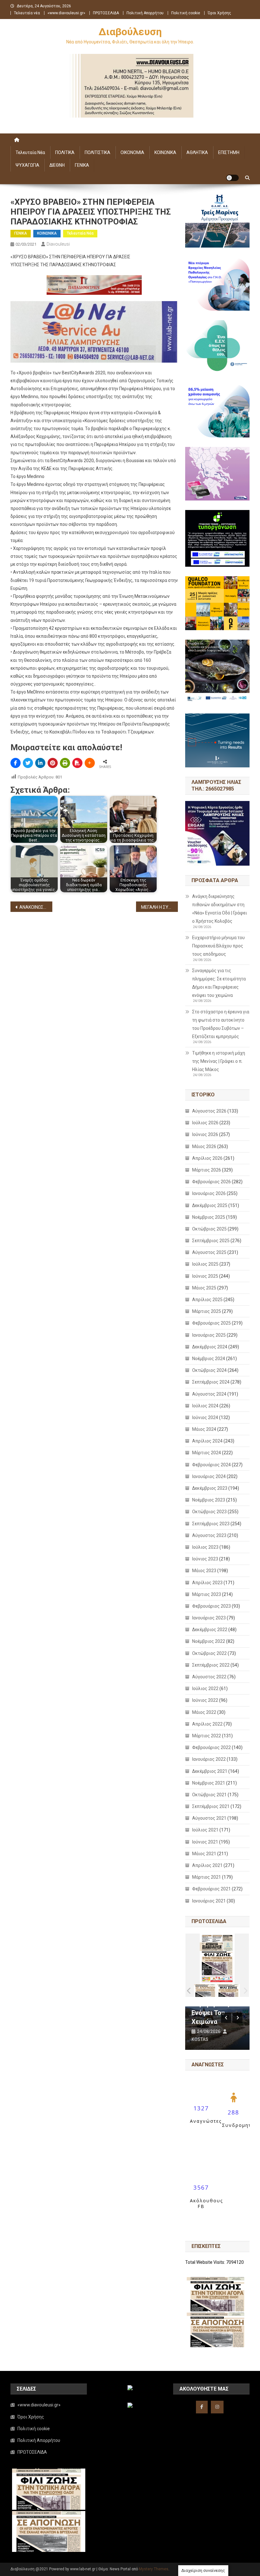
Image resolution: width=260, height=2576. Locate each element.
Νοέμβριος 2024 (209, 1359)
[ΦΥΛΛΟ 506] (228, 1990)
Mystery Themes (154, 2569)
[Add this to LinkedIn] (40, 763)
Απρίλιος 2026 (207, 1158)
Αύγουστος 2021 (209, 1818)
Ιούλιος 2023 (205, 1547)
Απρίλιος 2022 (207, 1724)
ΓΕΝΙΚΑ (82, 165)
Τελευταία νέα (27, 13)
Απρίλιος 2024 (207, 1441)
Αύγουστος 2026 (209, 1111)
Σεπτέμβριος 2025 (211, 1241)
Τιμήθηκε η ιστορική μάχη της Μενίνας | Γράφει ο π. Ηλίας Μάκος (219, 1061)
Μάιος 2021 (204, 1854)
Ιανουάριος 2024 (209, 1476)
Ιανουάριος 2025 (209, 1335)
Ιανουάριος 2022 (209, 1759)
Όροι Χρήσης (219, 13)
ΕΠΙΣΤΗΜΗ (229, 152)
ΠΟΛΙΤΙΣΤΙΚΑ (97, 152)
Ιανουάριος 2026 (209, 1193)
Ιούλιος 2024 (205, 1406)
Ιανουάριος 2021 (209, 1901)
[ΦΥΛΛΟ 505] (205, 1990)
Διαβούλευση (130, 32)
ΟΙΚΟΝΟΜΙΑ (132, 152)
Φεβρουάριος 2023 (211, 1606)
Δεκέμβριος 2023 (210, 1488)
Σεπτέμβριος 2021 (211, 1806)
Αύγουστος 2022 (209, 1677)
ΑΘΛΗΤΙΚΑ (197, 152)
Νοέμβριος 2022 (209, 1641)
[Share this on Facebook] (16, 763)
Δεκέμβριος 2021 (210, 1771)
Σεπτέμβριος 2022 (211, 1665)
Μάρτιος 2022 (207, 1736)
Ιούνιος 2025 (205, 1276)
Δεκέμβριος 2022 (210, 1630)
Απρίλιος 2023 (207, 1583)
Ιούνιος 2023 (205, 1559)
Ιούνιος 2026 (205, 1134)
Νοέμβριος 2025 (209, 1217)
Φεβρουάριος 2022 (211, 1747)
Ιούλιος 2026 (205, 1123)
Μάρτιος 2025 (207, 1311)
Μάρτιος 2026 (207, 1170)
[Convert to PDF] (77, 763)
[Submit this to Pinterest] (53, 763)
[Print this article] (65, 763)
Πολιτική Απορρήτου (145, 13)
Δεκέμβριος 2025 (210, 1205)
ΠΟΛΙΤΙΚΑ (65, 152)
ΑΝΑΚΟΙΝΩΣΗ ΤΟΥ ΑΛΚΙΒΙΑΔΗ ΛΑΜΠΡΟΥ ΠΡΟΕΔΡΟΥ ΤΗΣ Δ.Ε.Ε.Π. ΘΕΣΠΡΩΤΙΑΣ (36, 907)
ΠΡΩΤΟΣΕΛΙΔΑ (106, 13)
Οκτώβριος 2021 (209, 1795)
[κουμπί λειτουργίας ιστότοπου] (232, 178)
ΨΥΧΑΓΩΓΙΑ (27, 165)
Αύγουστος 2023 (209, 1535)
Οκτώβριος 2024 (209, 1370)
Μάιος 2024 (204, 1429)
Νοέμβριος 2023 (209, 1500)
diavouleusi (58, 244)
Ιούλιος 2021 (205, 1830)
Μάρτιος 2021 (207, 1877)
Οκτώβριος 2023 (209, 1512)
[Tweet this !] (28, 763)
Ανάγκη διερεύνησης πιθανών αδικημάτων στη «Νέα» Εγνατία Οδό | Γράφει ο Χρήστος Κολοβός (220, 909)
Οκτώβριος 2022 (209, 1653)
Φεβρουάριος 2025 (211, 1323)
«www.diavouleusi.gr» (66, 13)
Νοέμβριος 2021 (209, 1783)
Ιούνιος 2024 (205, 1417)
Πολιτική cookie (186, 13)
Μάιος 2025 (204, 1288)
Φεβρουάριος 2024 (211, 1465)
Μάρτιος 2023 (207, 1594)
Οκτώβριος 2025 (209, 1229)
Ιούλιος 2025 (205, 1264)
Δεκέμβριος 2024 (210, 1347)
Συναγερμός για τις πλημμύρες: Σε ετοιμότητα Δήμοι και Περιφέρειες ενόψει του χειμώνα (219, 983)
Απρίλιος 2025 (207, 1300)
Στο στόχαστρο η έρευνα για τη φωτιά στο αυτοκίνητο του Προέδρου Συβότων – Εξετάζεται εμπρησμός (221, 1024)
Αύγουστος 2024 (209, 1394)
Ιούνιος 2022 (205, 1700)
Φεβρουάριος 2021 (211, 1889)
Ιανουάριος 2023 (209, 1618)
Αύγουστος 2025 (209, 1252)
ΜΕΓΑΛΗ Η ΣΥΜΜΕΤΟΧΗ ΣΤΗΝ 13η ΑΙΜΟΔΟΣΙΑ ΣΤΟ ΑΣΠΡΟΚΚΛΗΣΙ (159, 907)
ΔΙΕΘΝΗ (57, 165)
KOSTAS (200, 2039)
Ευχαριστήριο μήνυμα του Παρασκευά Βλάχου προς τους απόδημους (218, 946)
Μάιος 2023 (204, 1571)
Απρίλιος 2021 (207, 1865)
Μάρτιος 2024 (207, 1453)
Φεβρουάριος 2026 (211, 1182)
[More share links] (90, 763)
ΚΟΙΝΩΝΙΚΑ (165, 152)
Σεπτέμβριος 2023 (211, 1524)
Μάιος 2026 (204, 1146)
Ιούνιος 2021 (205, 1842)
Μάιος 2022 (204, 1712)
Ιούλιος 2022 (205, 1688)
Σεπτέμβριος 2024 (211, 1382)
